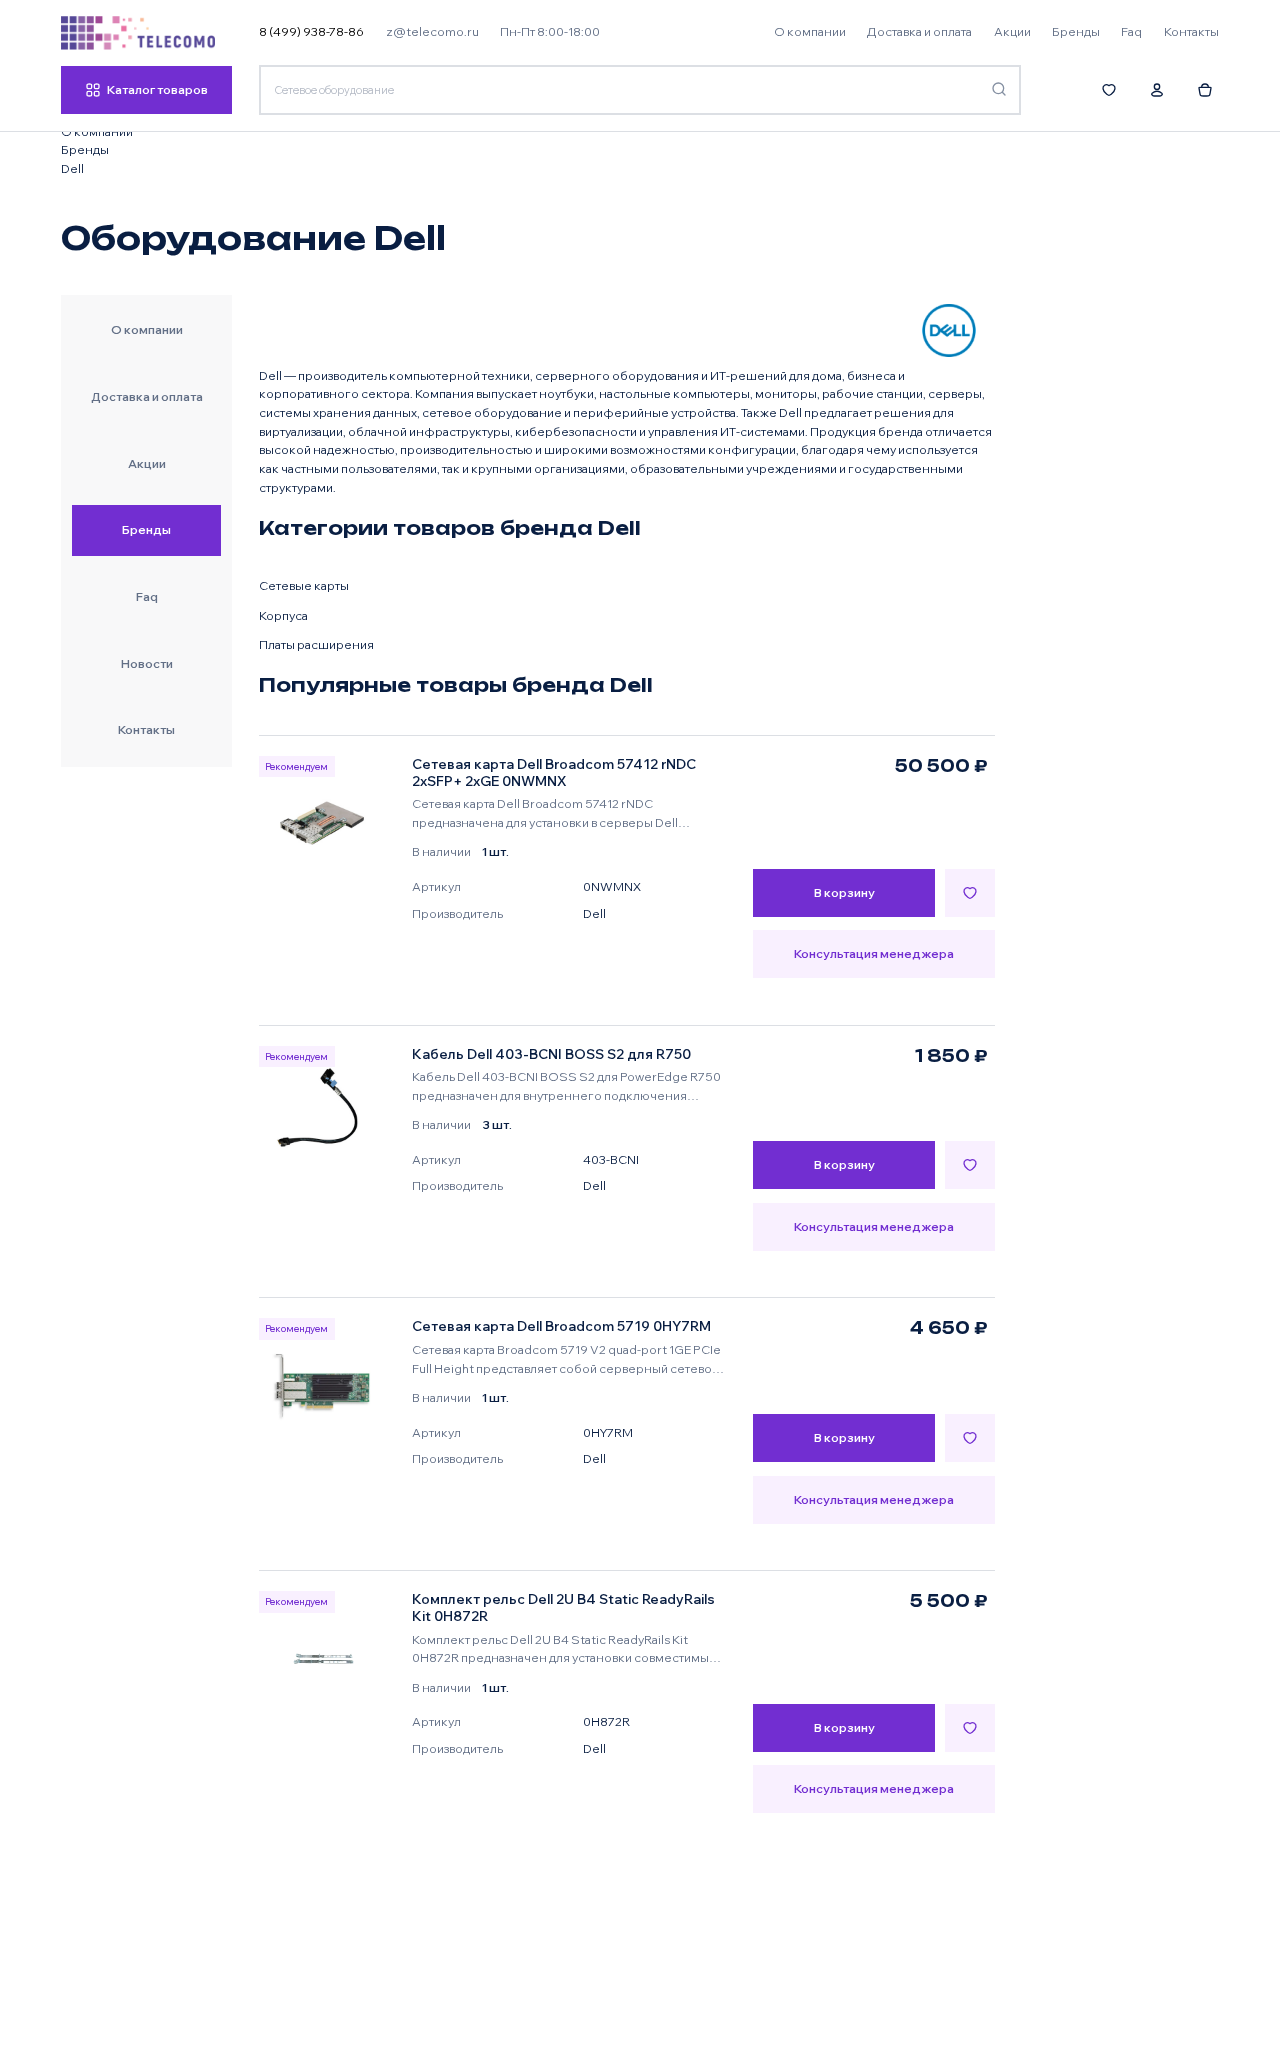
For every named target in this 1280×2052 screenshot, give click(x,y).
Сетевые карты (304, 585)
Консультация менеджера (874, 953)
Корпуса (283, 615)
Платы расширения (316, 644)
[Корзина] (1205, 89)
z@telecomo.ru (432, 31)
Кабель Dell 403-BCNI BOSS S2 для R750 (551, 1054)
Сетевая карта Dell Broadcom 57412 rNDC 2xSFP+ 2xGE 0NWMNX (554, 772)
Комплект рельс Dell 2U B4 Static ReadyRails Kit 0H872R (563, 1607)
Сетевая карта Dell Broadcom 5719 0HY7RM (561, 1326)
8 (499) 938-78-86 (311, 31)
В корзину (844, 892)
